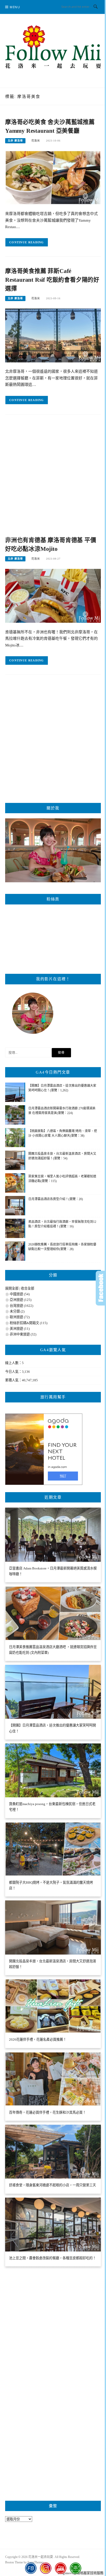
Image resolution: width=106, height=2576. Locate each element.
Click (101, 1288)
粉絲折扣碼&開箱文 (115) (29, 1323)
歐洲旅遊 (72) (20, 1317)
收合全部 (28, 1288)
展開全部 (12, 1288)
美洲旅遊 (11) (20, 1329)
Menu (15, 7)
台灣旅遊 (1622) (21, 1306)
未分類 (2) (17, 1311)
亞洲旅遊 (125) (21, 1300)
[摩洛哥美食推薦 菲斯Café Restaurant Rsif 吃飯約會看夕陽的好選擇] (53, 335)
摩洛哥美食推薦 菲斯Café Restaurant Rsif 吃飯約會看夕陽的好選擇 (52, 280)
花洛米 (36, 141)
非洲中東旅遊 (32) (23, 1334)
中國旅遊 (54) (20, 1294)
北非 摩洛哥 (15, 141)
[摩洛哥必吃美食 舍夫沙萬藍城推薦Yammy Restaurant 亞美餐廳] (53, 177)
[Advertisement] (53, 477)
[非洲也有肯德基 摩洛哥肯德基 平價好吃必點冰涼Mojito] (53, 595)
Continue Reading (27, 242)
